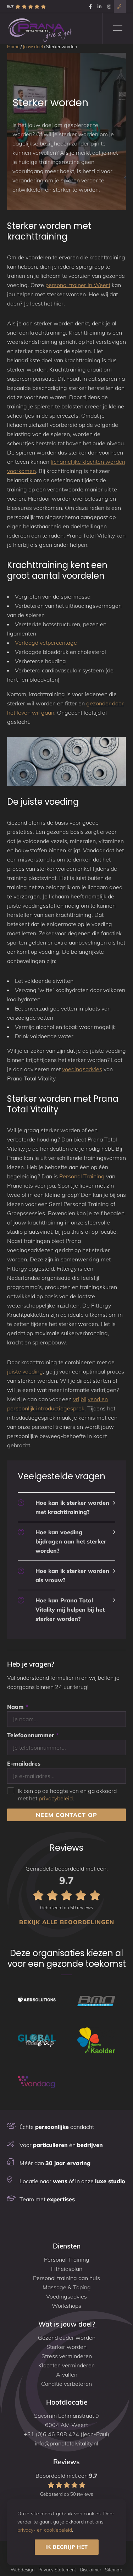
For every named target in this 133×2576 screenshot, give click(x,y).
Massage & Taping (67, 2287)
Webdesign (23, 2570)
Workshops (66, 2306)
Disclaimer (90, 2570)
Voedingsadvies (66, 2296)
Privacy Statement (57, 2570)
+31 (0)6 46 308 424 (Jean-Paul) (66, 2434)
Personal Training (82, 1176)
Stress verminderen (67, 2356)
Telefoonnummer (33, 1735)
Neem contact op (66, 1815)
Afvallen (67, 2374)
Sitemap (114, 2570)
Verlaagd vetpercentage (46, 643)
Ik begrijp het (67, 2547)
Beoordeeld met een (66, 2484)
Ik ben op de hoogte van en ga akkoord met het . (67, 1791)
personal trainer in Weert (78, 285)
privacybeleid (56, 1798)
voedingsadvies (82, 1069)
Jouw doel (33, 46)
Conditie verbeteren (66, 2384)
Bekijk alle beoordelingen (67, 1922)
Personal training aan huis (66, 2278)
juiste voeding (25, 1371)
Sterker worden (66, 2347)
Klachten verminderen (66, 2365)
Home (13, 46)
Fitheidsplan (67, 2269)
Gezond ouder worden (67, 2338)
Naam (18, 1707)
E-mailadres (24, 1763)
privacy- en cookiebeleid (45, 2530)
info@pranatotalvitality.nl (66, 2443)
